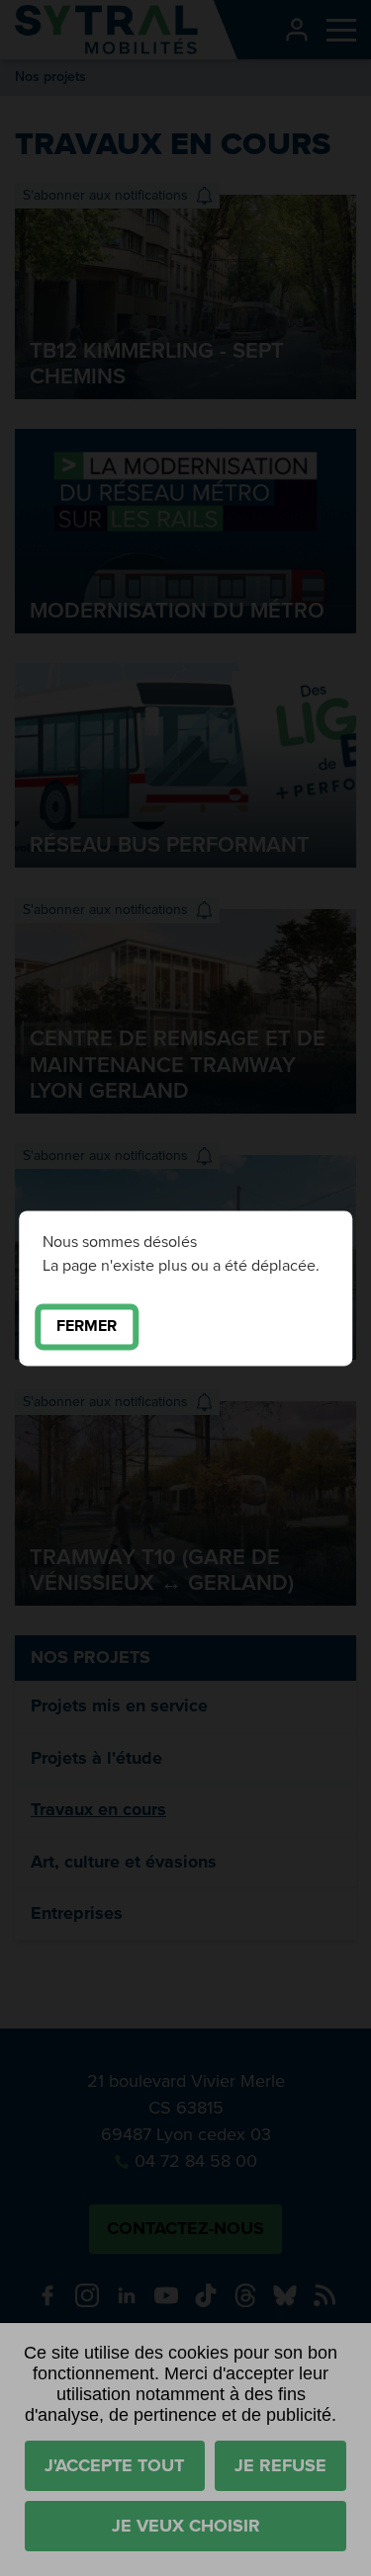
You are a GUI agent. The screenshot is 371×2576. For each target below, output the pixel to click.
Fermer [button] (87, 1326)
